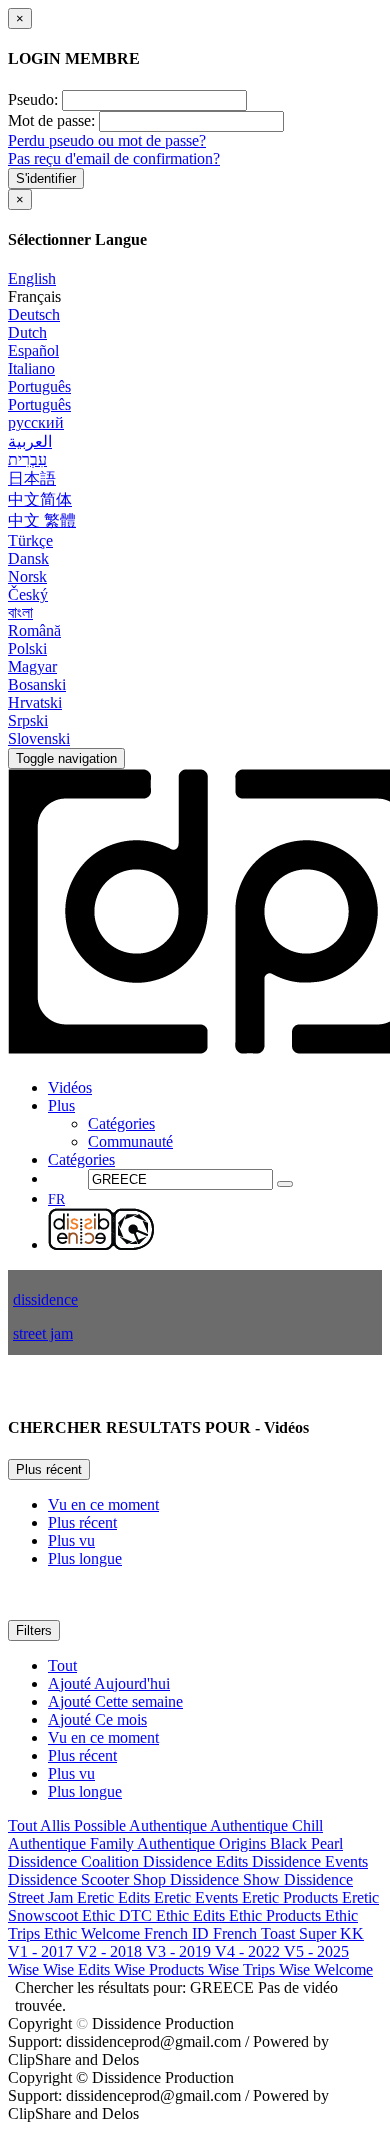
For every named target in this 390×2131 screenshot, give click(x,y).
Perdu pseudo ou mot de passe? (107, 140)
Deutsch (34, 314)
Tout (62, 1665)
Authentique (169, 1825)
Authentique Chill (266, 1825)
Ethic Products (277, 1915)
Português (39, 386)
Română (34, 630)
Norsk (27, 576)
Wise (25, 1969)
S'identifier (46, 178)
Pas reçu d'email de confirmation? (114, 158)
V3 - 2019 (180, 1951)
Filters (34, 1630)
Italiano (31, 368)
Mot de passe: (51, 120)
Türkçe (30, 540)
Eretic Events (198, 1897)
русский (36, 422)
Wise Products (161, 1969)
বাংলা (20, 612)
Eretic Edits (115, 1897)
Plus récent (49, 1469)
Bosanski (37, 684)
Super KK (331, 1933)
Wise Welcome (326, 1969)
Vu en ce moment (103, 1504)
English (32, 278)
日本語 (32, 478)
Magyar (32, 666)
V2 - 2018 (111, 1951)
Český (28, 594)
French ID (178, 1933)
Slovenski (39, 738)
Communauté (130, 1141)
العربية (30, 441)
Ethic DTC (119, 1915)
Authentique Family (72, 1843)
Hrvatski (35, 702)
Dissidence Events (310, 1861)
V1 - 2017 (42, 1951)
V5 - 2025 (316, 1951)
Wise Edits (78, 1969)
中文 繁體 (42, 520)
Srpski (28, 720)
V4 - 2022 (249, 1951)
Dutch (27, 332)
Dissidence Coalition (75, 1861)
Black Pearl (306, 1843)
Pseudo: (33, 99)
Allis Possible (84, 1825)
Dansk (28, 558)
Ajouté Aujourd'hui (109, 1683)
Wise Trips (243, 1969)
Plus (61, 1105)
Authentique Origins (203, 1843)
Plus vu (71, 1540)
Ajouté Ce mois (97, 1719)
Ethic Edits (192, 1915)
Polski (27, 648)
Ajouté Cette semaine (115, 1701)
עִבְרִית (27, 459)
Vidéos (70, 1087)
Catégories (121, 1123)
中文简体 (40, 499)
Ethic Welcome (94, 1933)
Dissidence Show (227, 1879)
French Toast (256, 1933)
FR (56, 1199)
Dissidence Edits (197, 1861)
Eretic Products (292, 1897)
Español (33, 350)
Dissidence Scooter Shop (89, 1879)
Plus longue (85, 1558)
